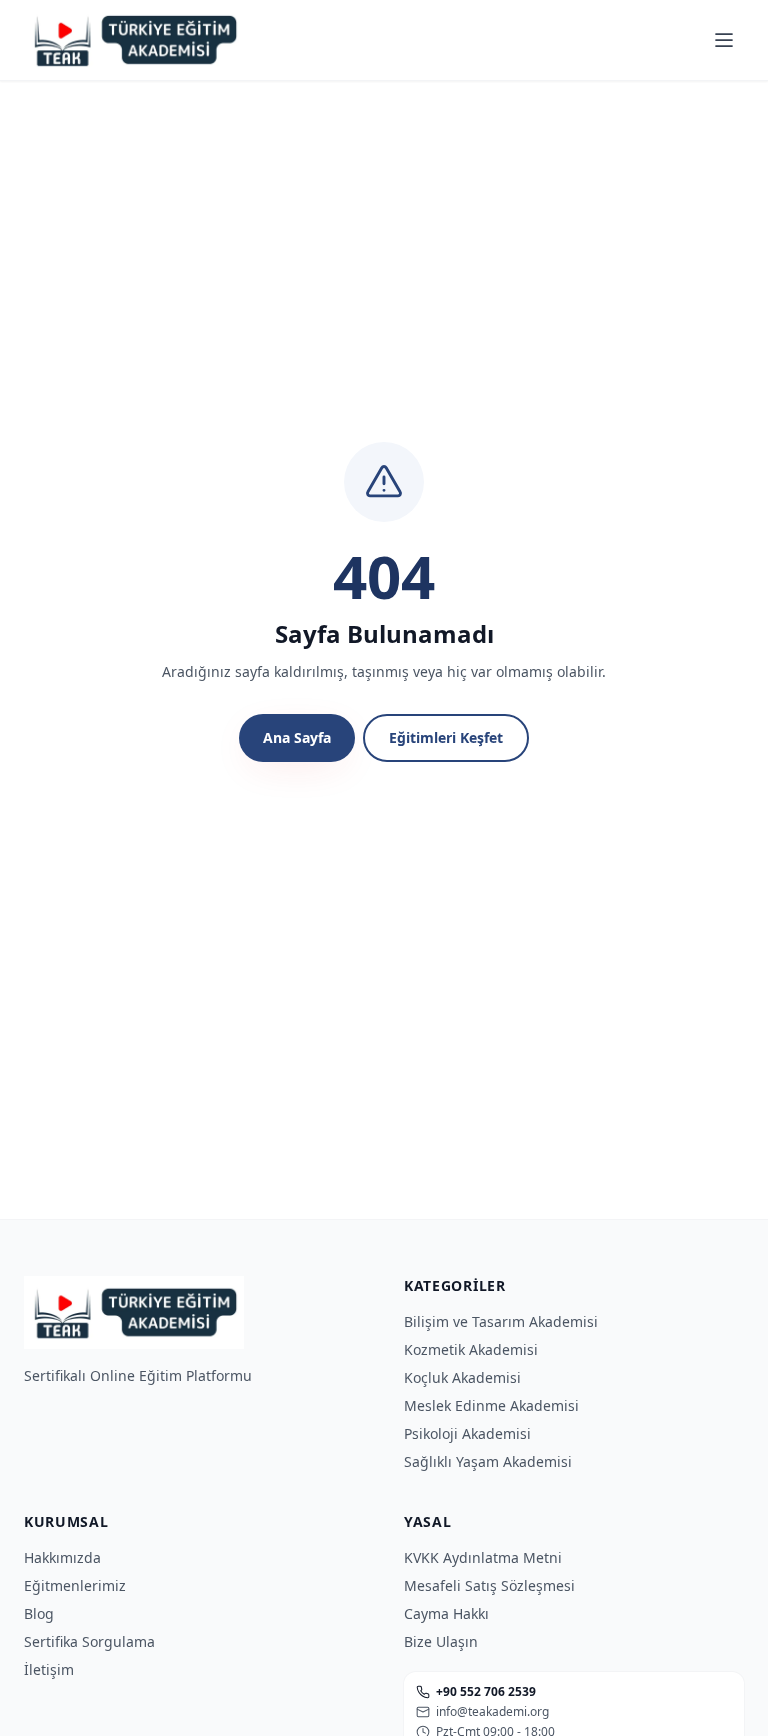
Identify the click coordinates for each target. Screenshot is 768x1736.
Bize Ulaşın (441, 1641)
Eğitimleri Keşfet (446, 737)
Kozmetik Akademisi (471, 1349)
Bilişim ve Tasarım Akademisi (501, 1321)
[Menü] (724, 40)
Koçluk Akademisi (462, 1377)
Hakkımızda (62, 1557)
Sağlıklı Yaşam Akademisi (488, 1461)
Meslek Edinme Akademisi (491, 1405)
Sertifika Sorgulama (89, 1641)
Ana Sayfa (297, 737)
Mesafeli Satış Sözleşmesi (489, 1585)
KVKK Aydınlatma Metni (483, 1557)
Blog (39, 1613)
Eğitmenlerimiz (75, 1585)
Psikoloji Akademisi (467, 1433)
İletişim (49, 1669)
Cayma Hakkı (446, 1613)
